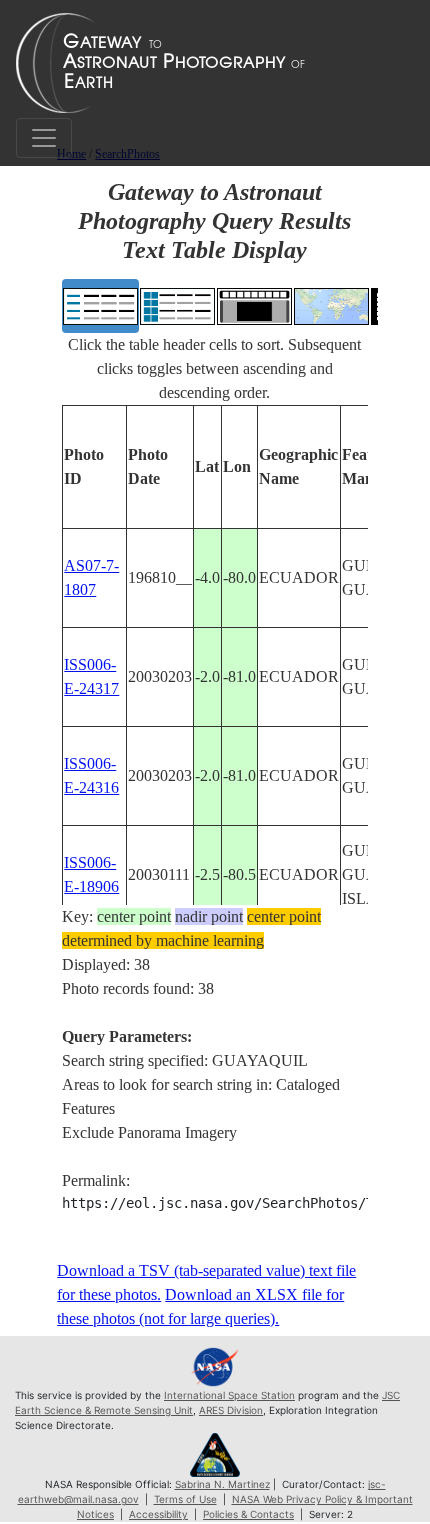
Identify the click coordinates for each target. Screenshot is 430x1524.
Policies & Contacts (248, 1514)
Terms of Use (185, 1499)
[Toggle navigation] (44, 138)
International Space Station (229, 1395)
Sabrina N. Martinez (222, 1484)
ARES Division (231, 1410)
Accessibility (158, 1514)
